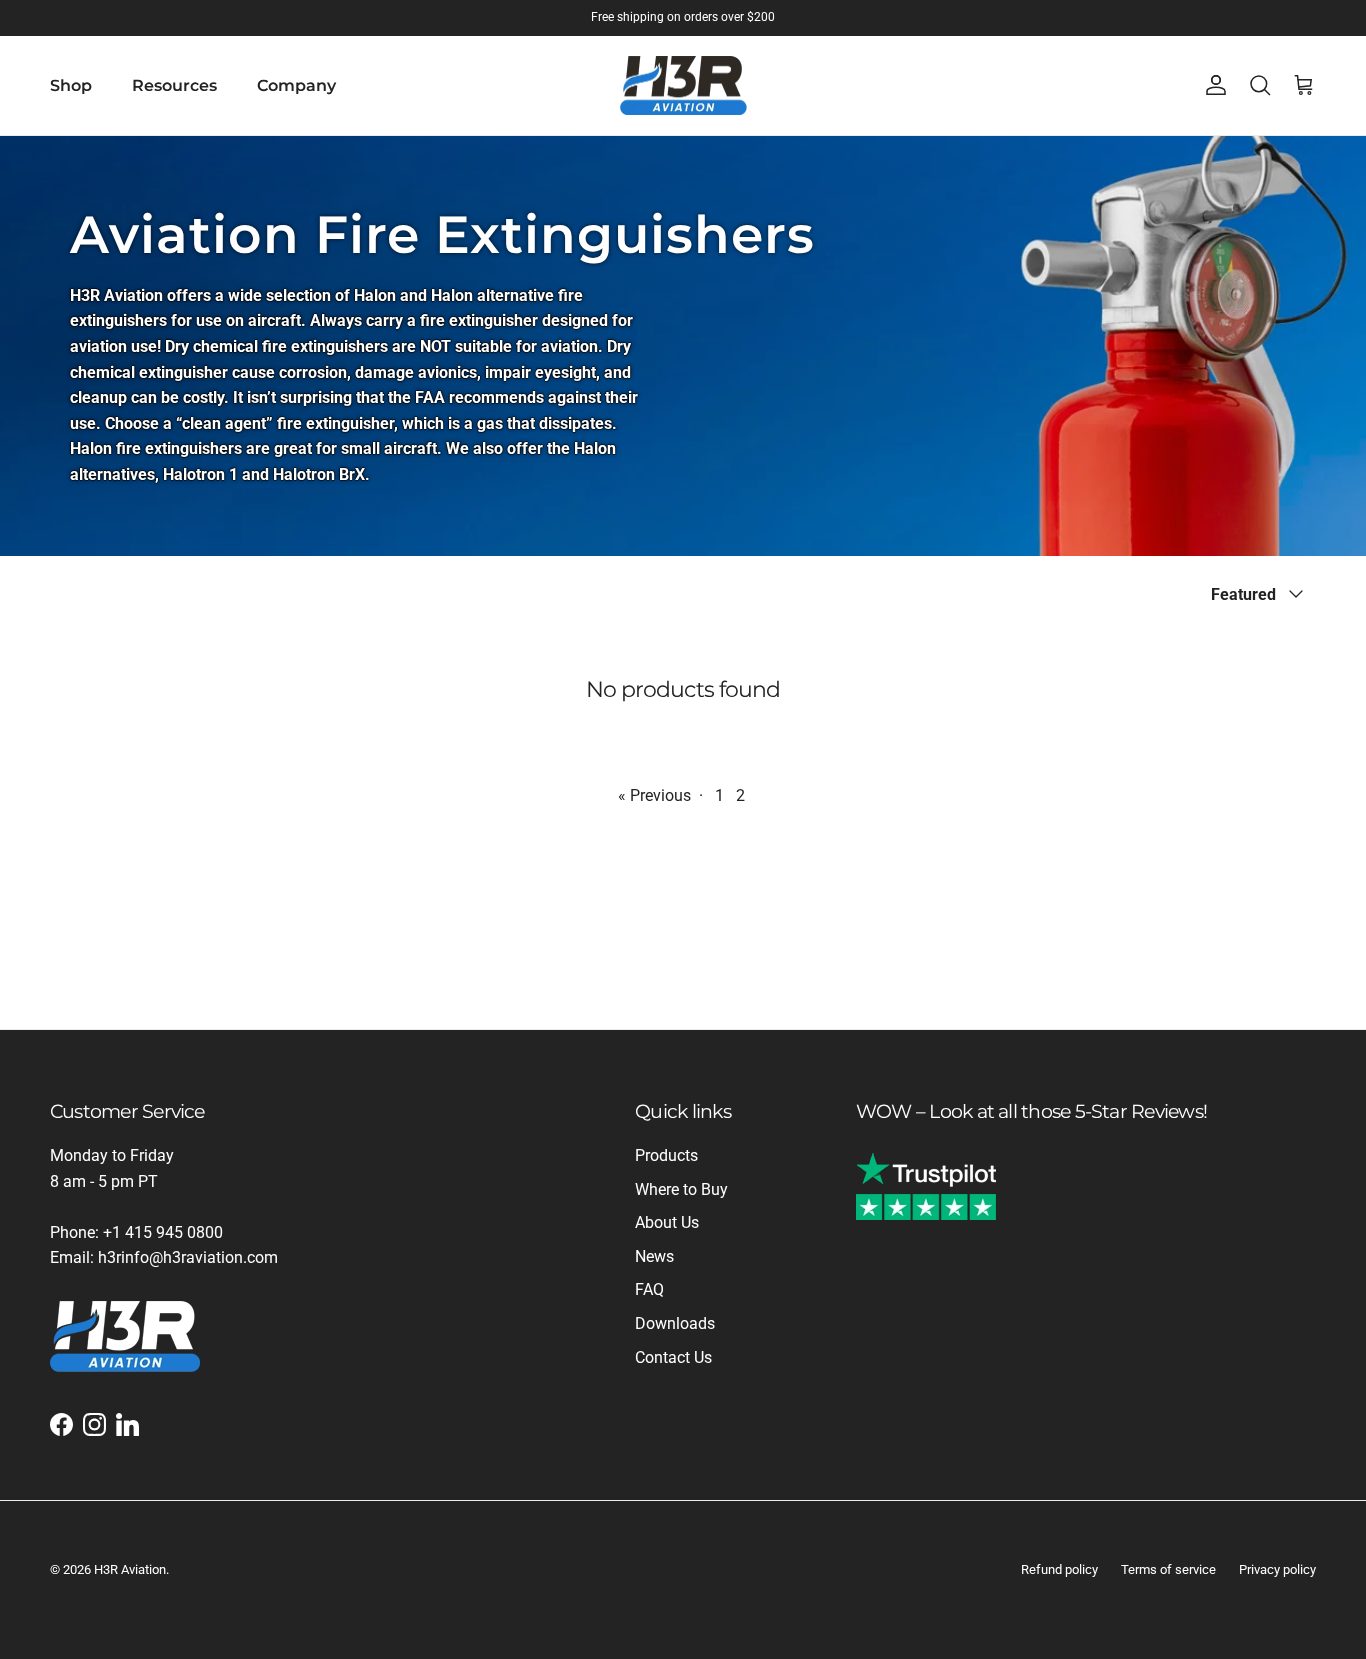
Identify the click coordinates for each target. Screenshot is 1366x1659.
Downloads (675, 1323)
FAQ (649, 1289)
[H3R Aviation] (683, 86)
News (654, 1256)
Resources (174, 85)
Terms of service (1168, 1569)
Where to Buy (681, 1189)
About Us (667, 1222)
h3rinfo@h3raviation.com (188, 1257)
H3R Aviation (130, 1569)
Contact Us (673, 1357)
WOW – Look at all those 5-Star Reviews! (1031, 1111)
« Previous (654, 795)
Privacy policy (1277, 1569)
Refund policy (1059, 1569)
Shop (71, 85)
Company (296, 85)
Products (666, 1155)
